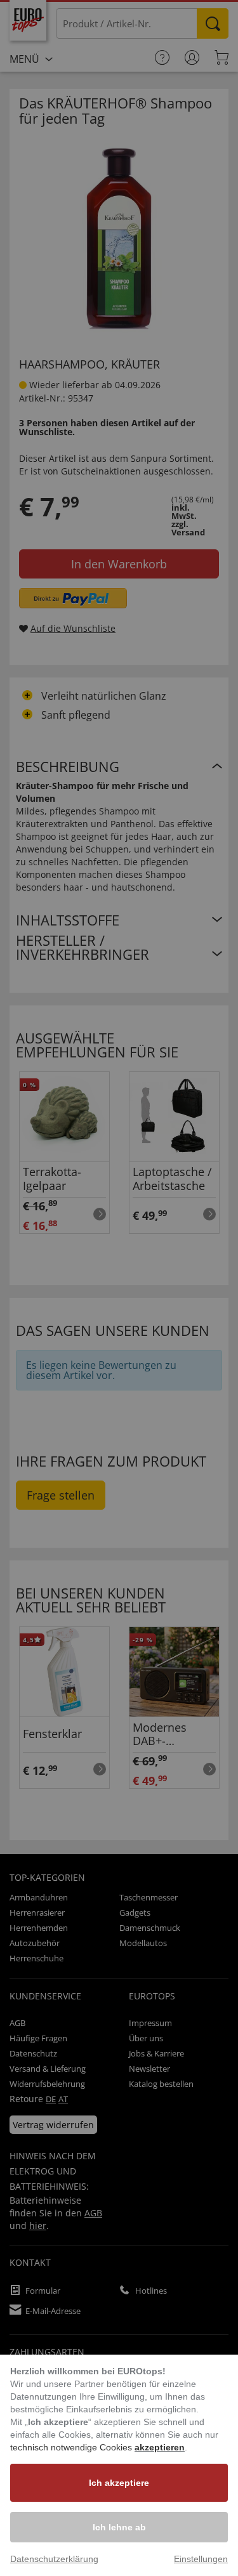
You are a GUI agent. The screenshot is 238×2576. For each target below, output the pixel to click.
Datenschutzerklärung (54, 2559)
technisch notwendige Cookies (72, 2447)
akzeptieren (160, 2447)
